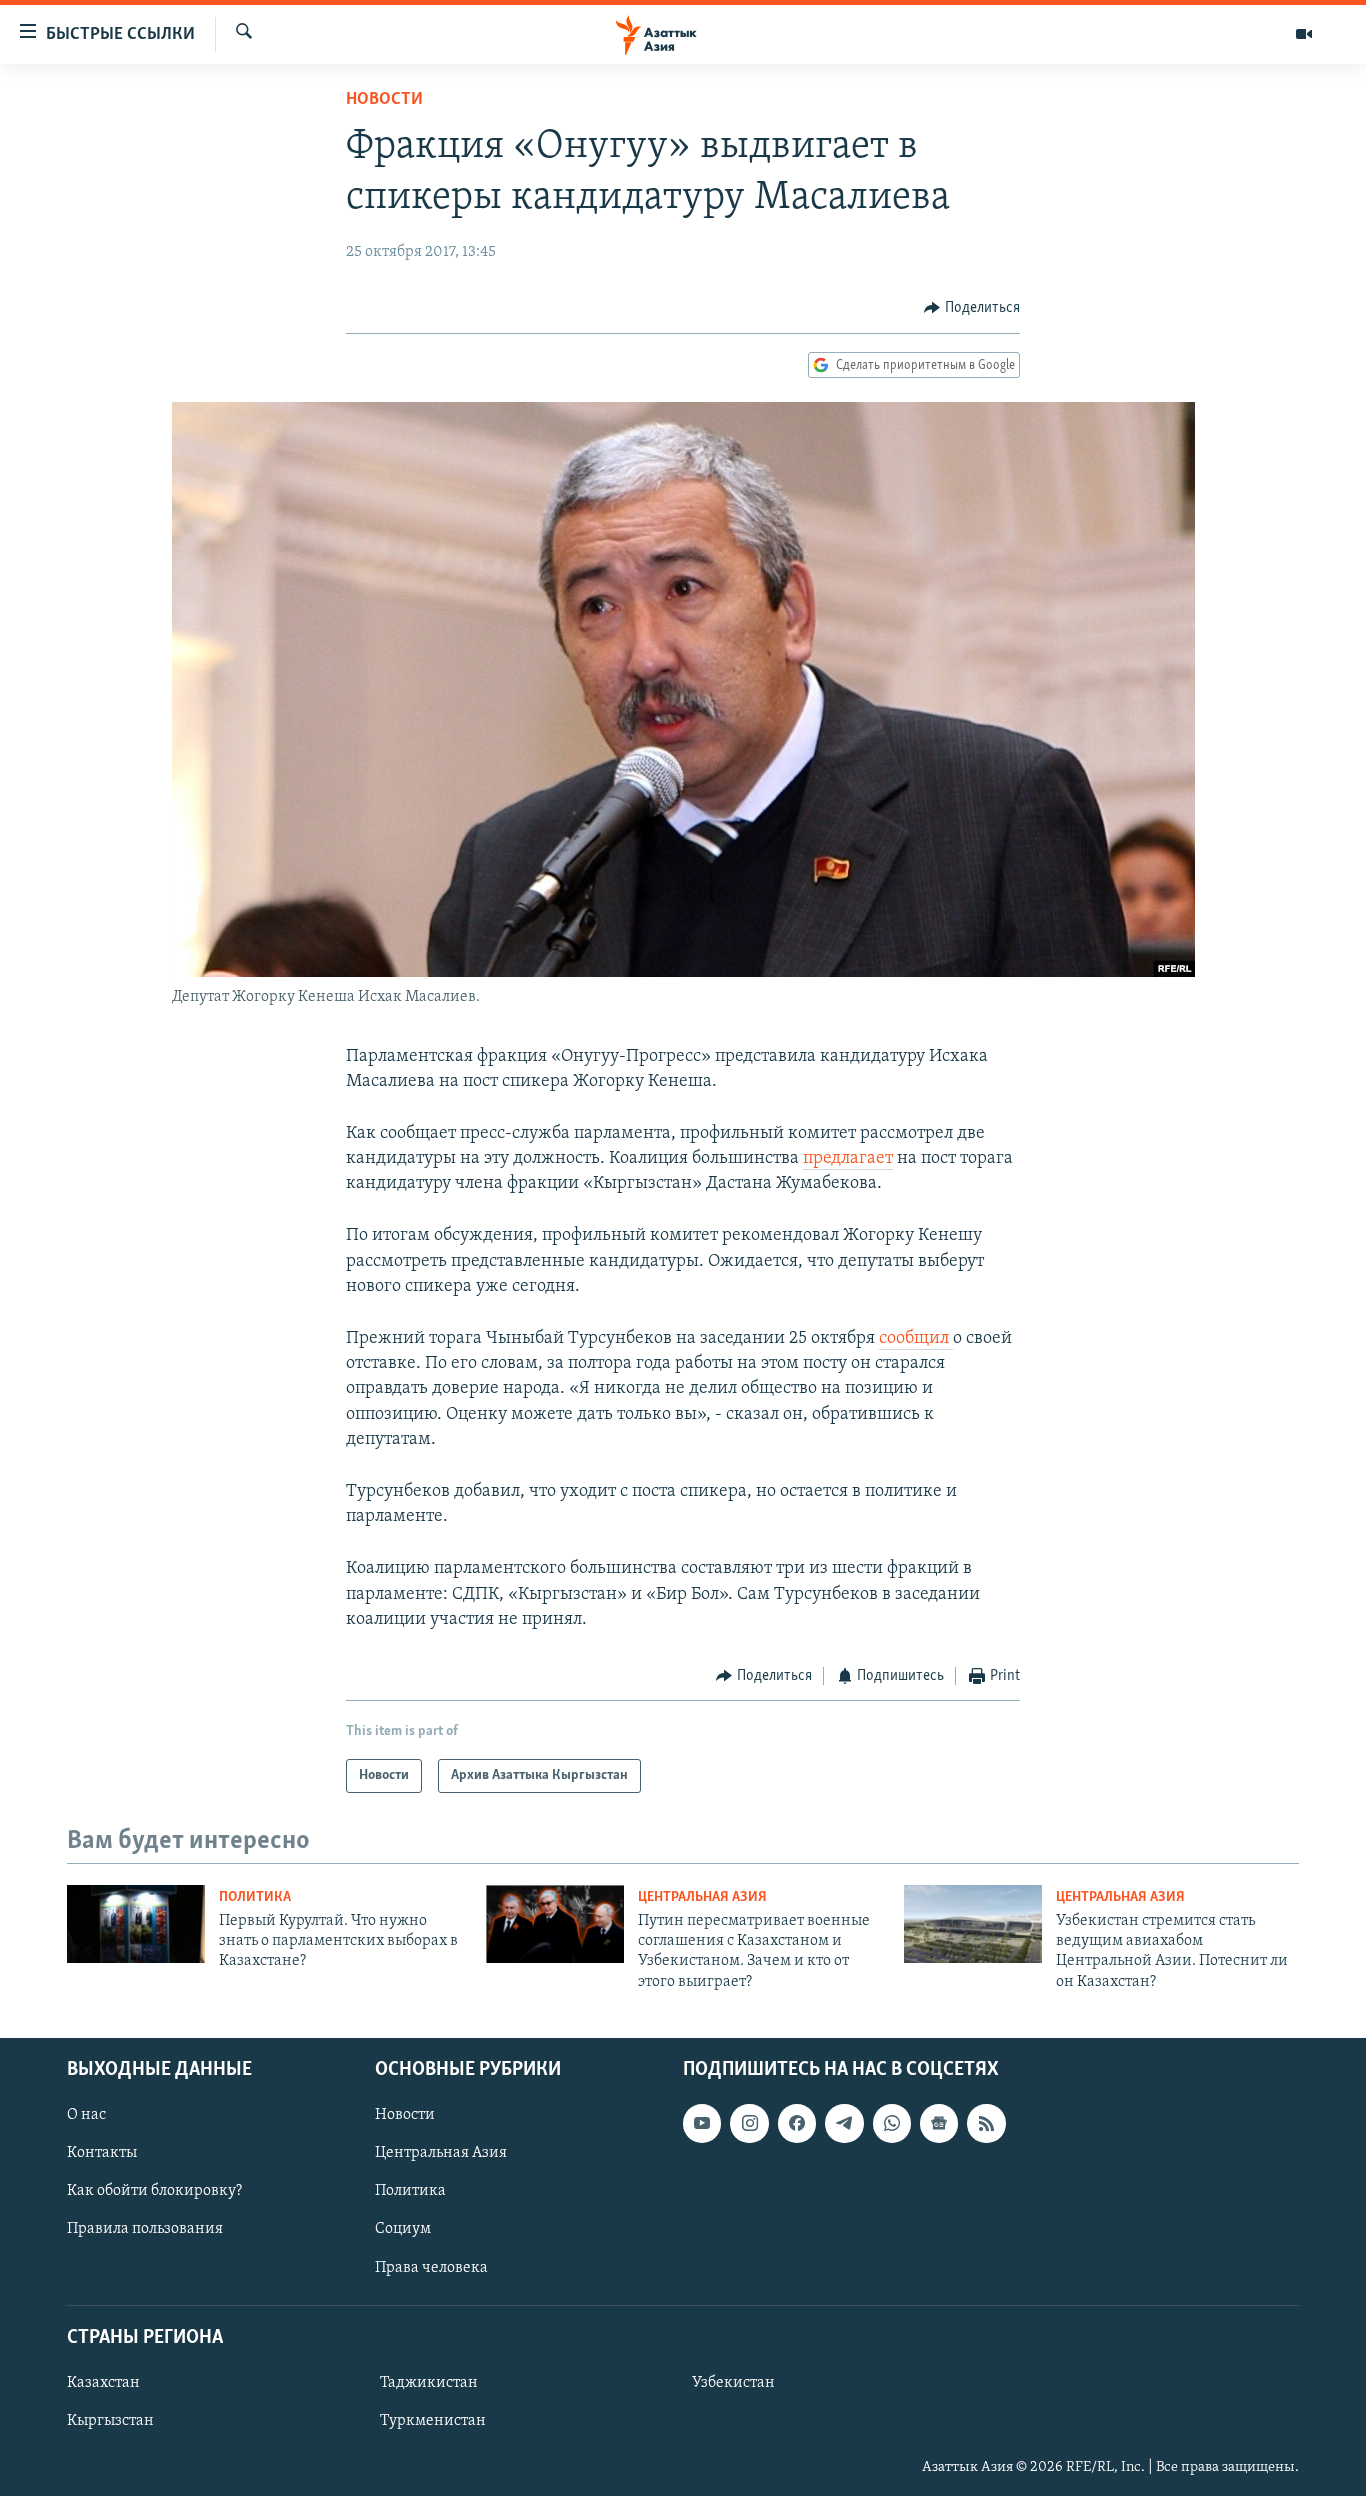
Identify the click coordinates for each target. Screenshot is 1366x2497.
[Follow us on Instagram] (749, 2123)
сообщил (916, 1339)
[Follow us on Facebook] (797, 2123)
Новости (384, 100)
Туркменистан (433, 2421)
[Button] (972, 308)
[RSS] (986, 2123)
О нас (86, 2115)
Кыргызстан (110, 2421)
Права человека (431, 2268)
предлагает (848, 1159)
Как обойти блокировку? (154, 2192)
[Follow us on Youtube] (702, 2123)
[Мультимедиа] (1304, 34)
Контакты (102, 2153)
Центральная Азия (702, 1897)
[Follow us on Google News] (939, 2123)
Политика (255, 1897)
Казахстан (103, 2383)
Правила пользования (145, 2230)
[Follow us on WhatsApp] (892, 2123)
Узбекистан (733, 2383)
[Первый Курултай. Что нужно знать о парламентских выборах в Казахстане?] (136, 1924)
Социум (403, 2230)
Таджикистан (429, 2383)
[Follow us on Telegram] (844, 2123)
